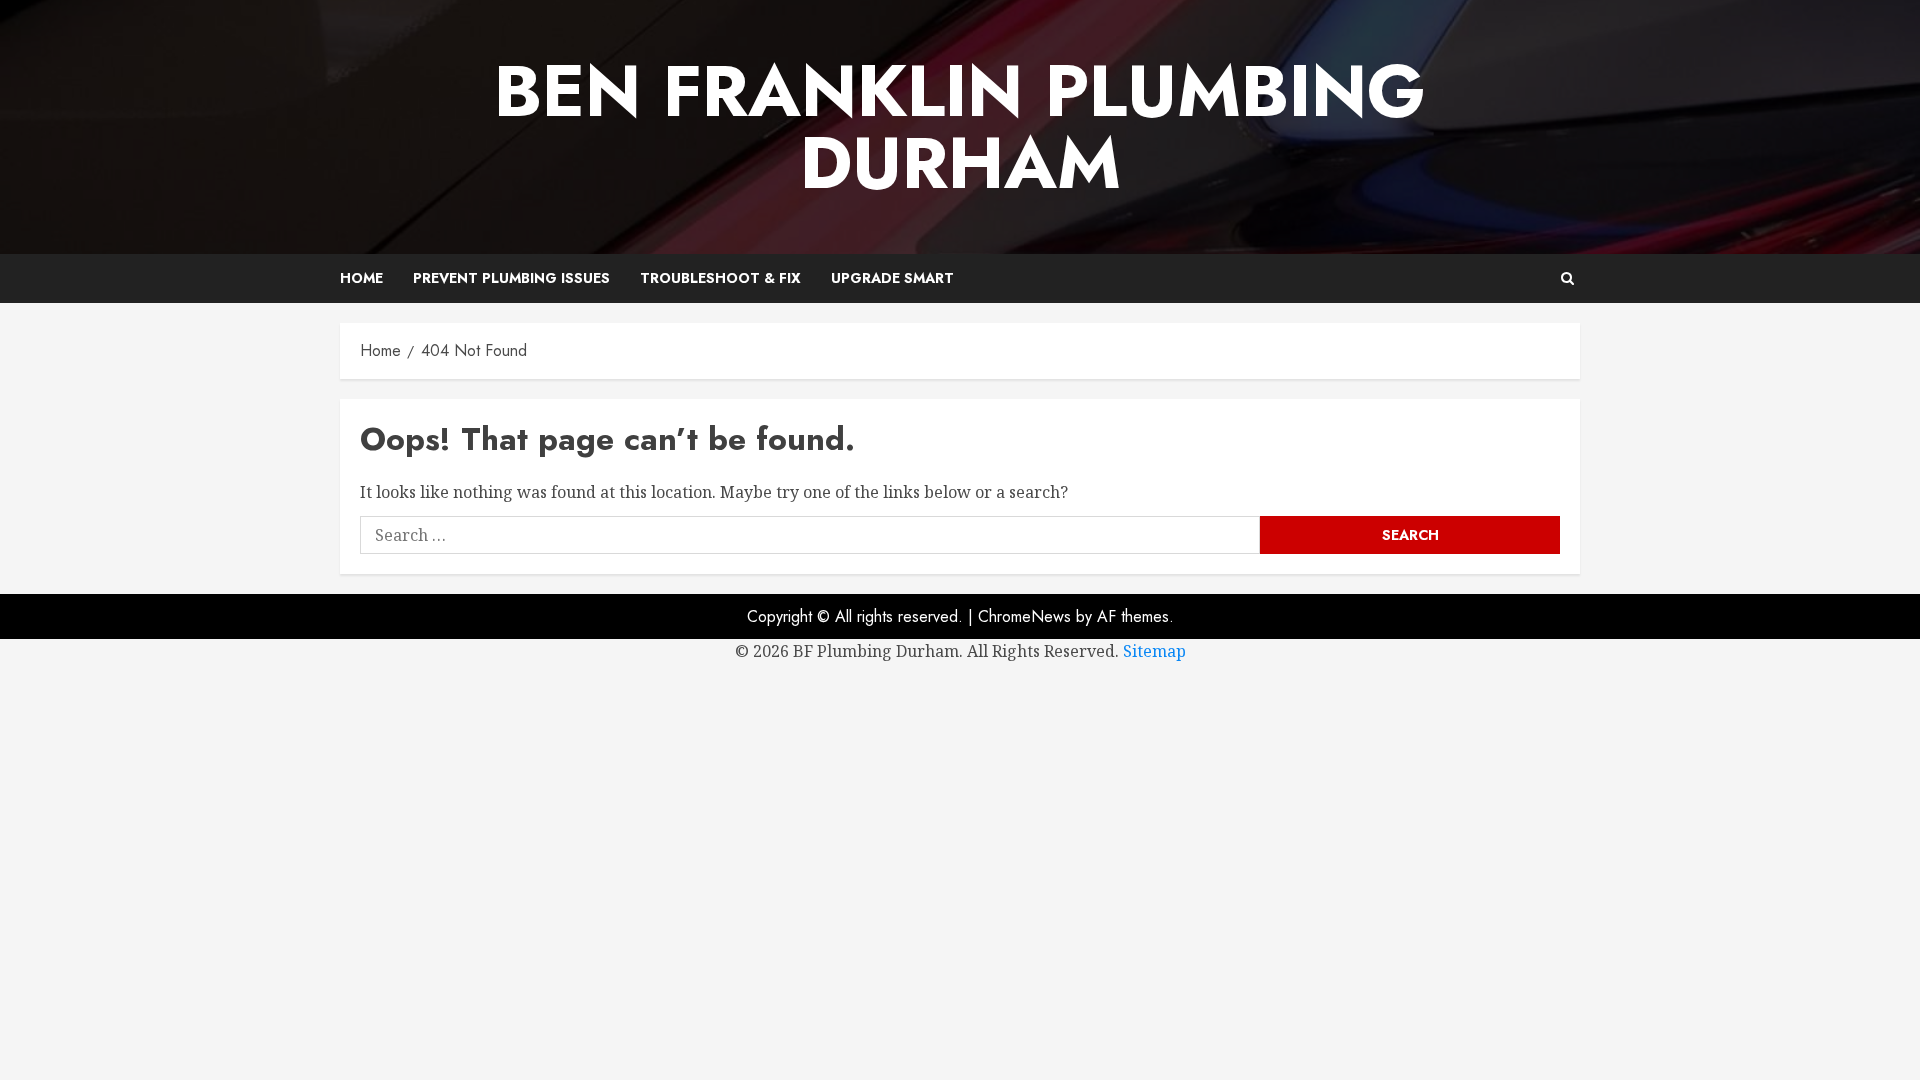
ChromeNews (1024, 616)
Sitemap (1154, 651)
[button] (1567, 278)
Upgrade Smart (892, 278)
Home (361, 278)
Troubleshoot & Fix (720, 278)
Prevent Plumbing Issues (511, 278)
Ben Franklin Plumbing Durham (960, 127)
